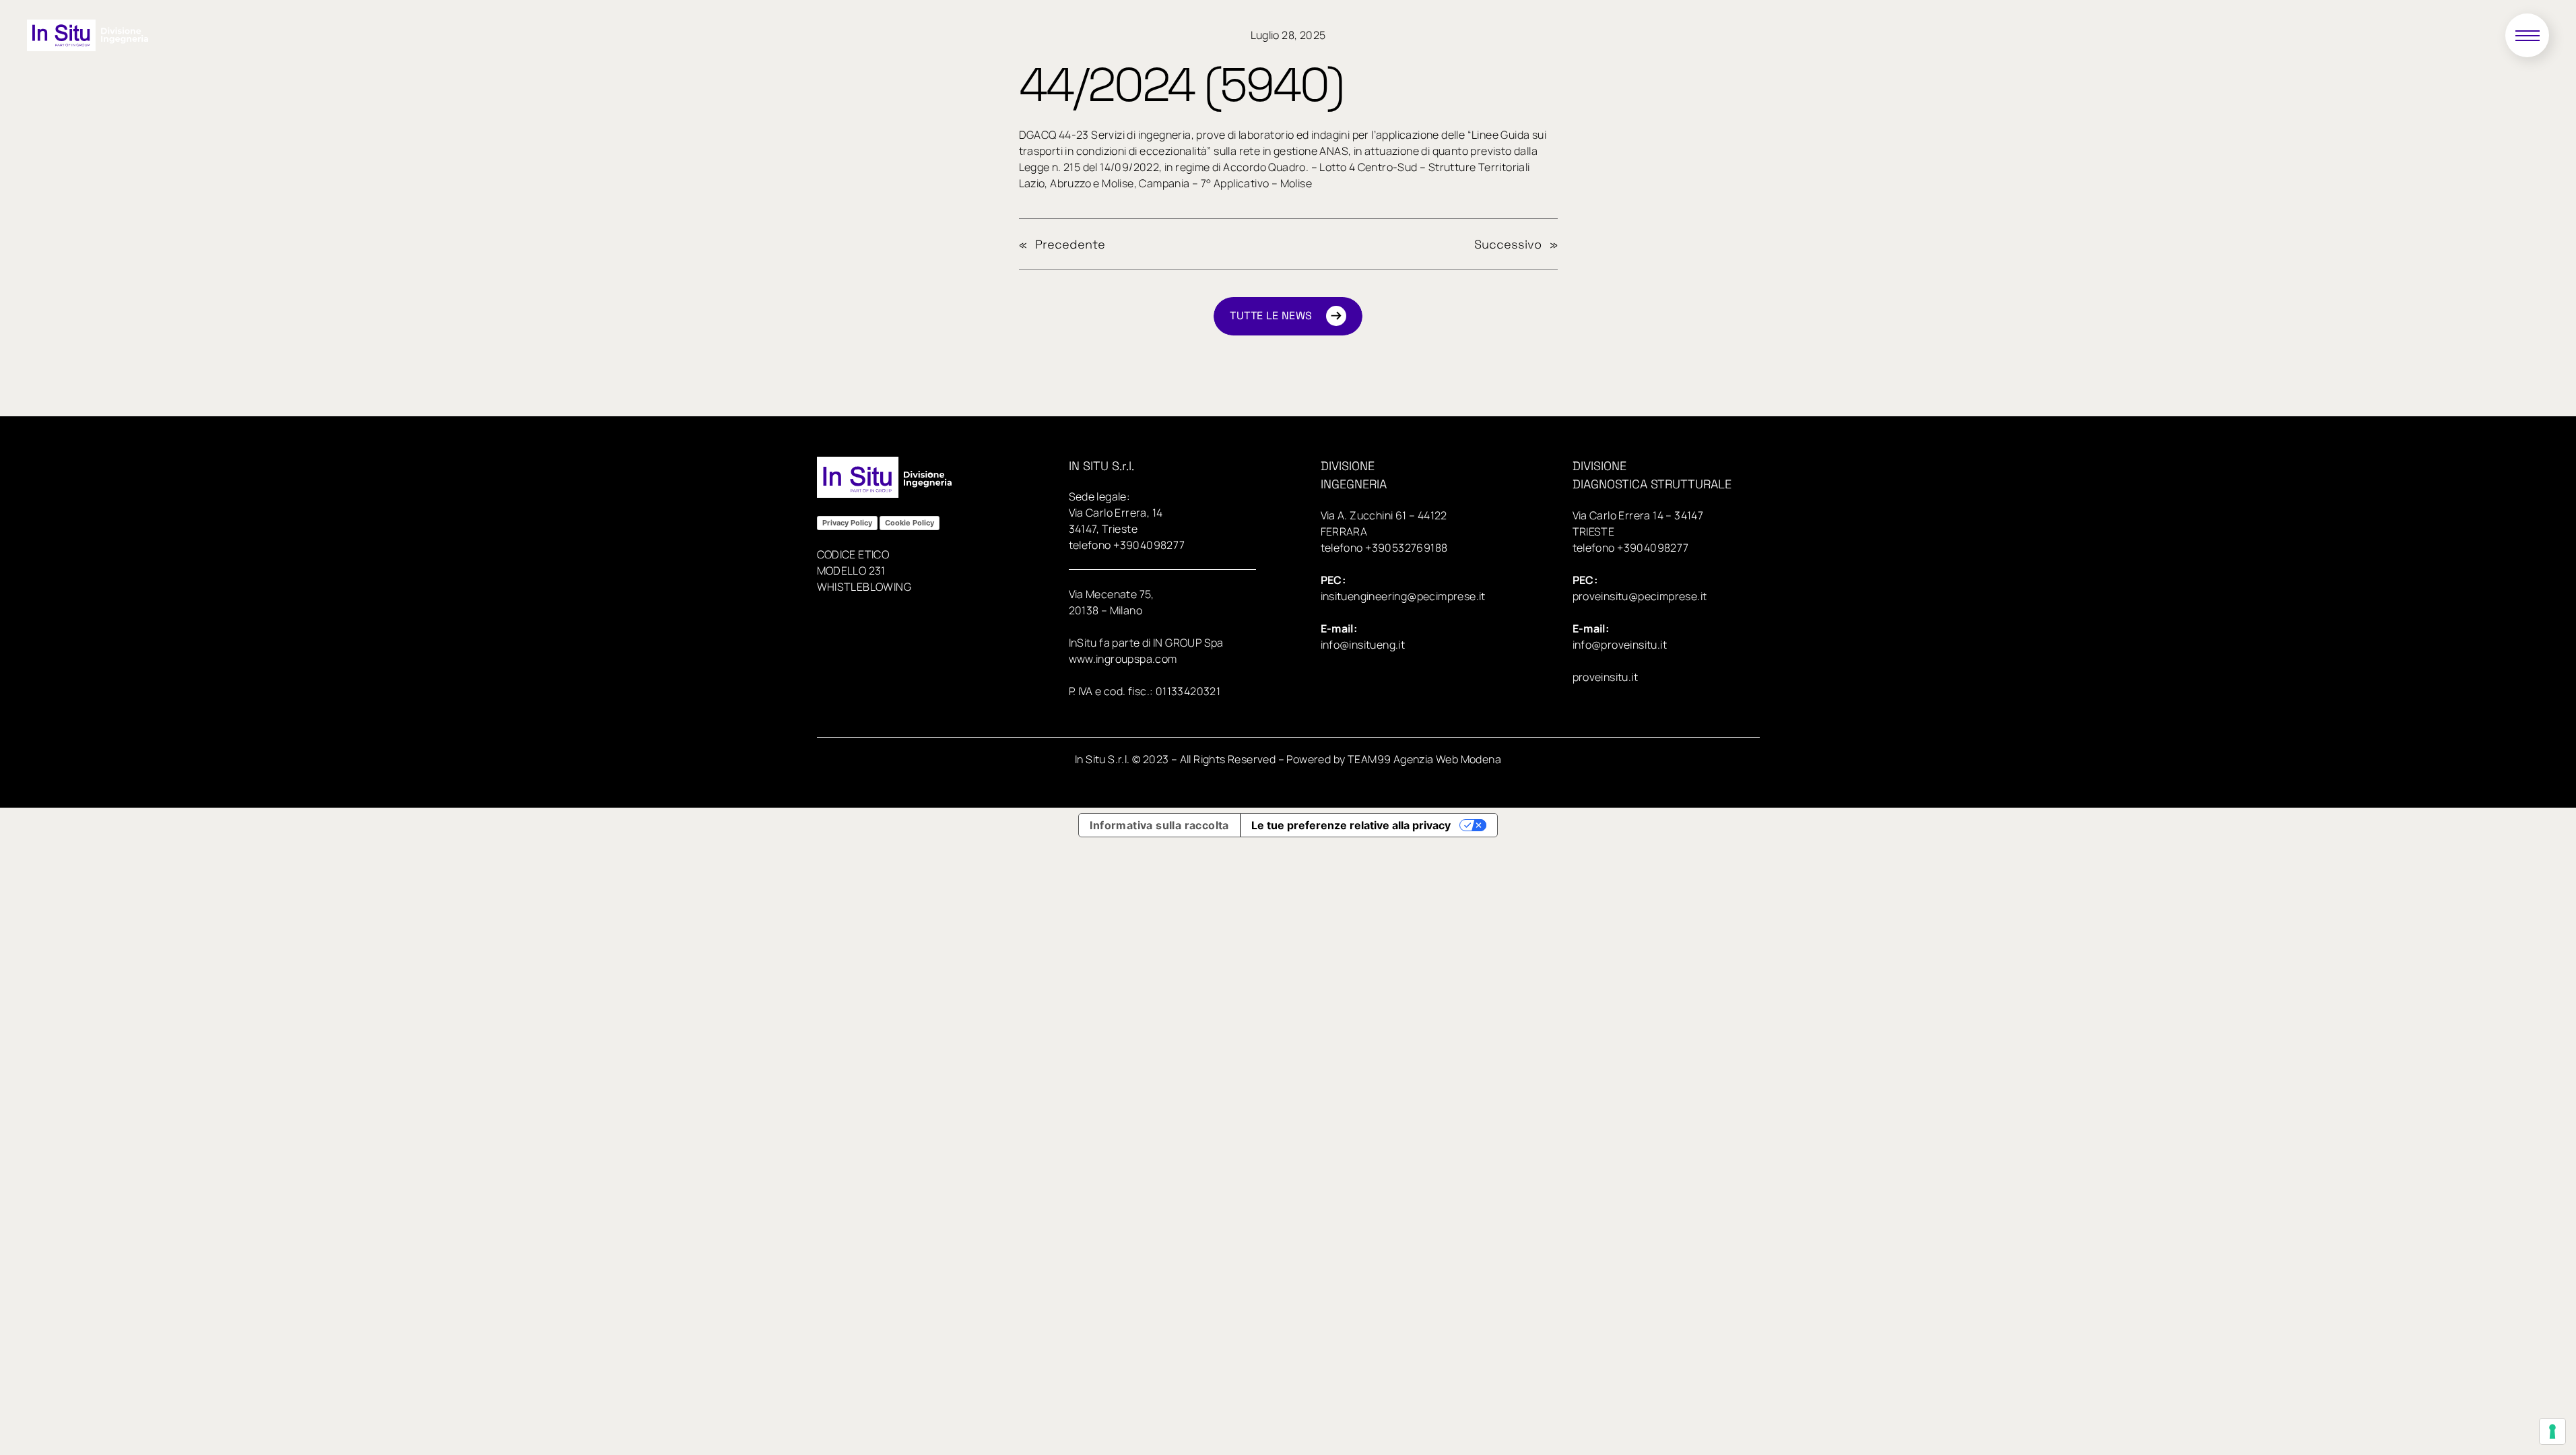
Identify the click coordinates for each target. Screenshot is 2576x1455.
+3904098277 (1149, 545)
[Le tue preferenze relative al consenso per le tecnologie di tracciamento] (2552, 1431)
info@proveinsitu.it (1620, 645)
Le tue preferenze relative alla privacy (1351, 825)
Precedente (1070, 244)
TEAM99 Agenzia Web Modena (1424, 759)
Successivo (1508, 244)
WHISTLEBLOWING (864, 587)
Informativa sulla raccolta (1159, 825)
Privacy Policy (847, 523)
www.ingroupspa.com (1123, 659)
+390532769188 (1406, 548)
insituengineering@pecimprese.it (1403, 596)
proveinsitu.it (1606, 677)
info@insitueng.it (1363, 645)
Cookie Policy (910, 523)
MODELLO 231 (851, 571)
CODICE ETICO (853, 554)
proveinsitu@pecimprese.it (1640, 596)
